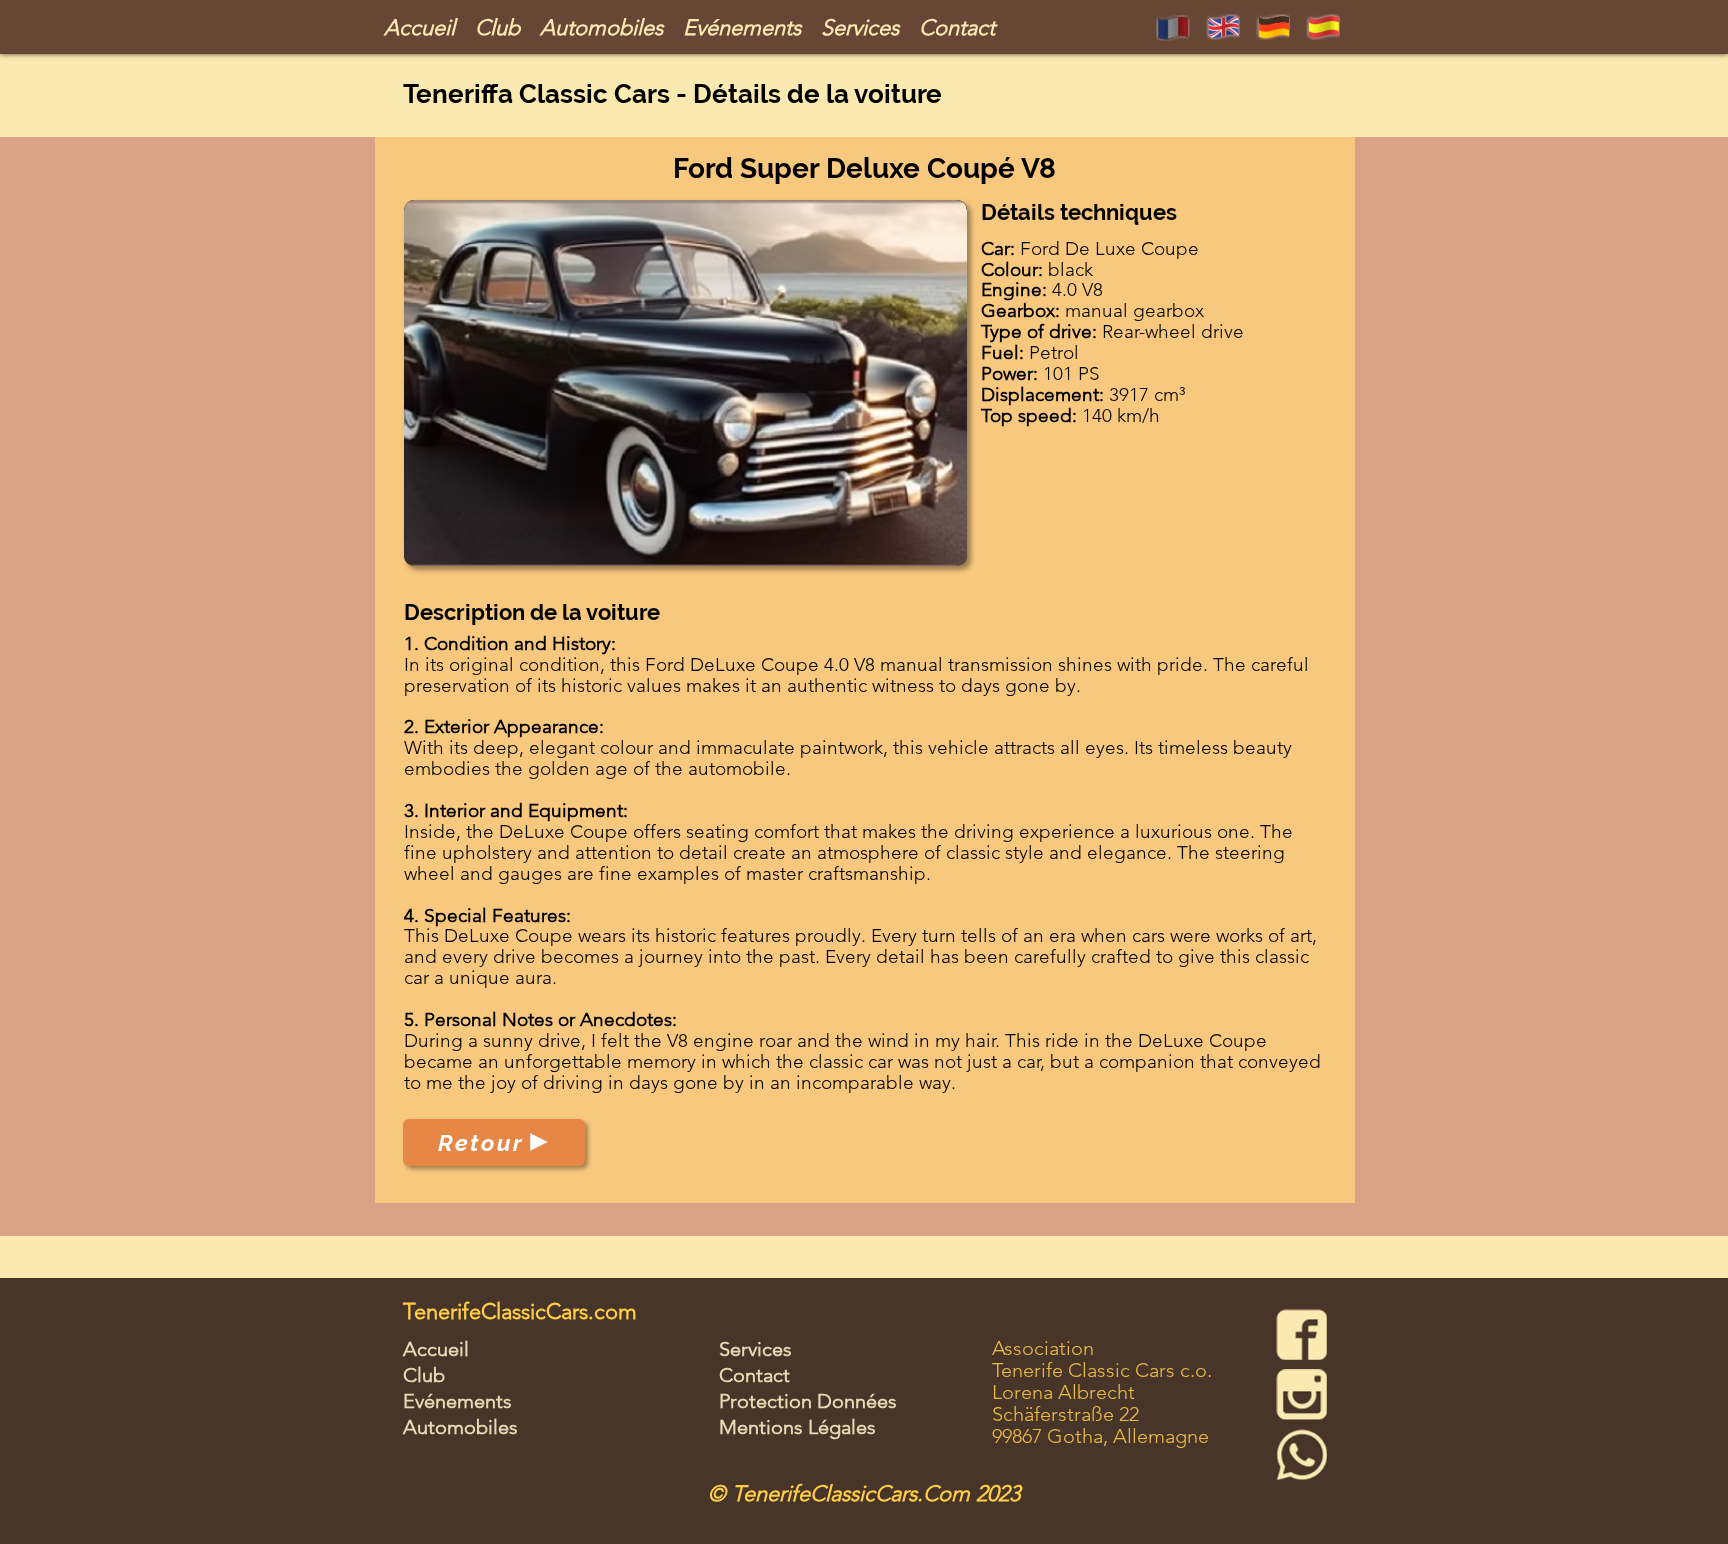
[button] (685, 383)
